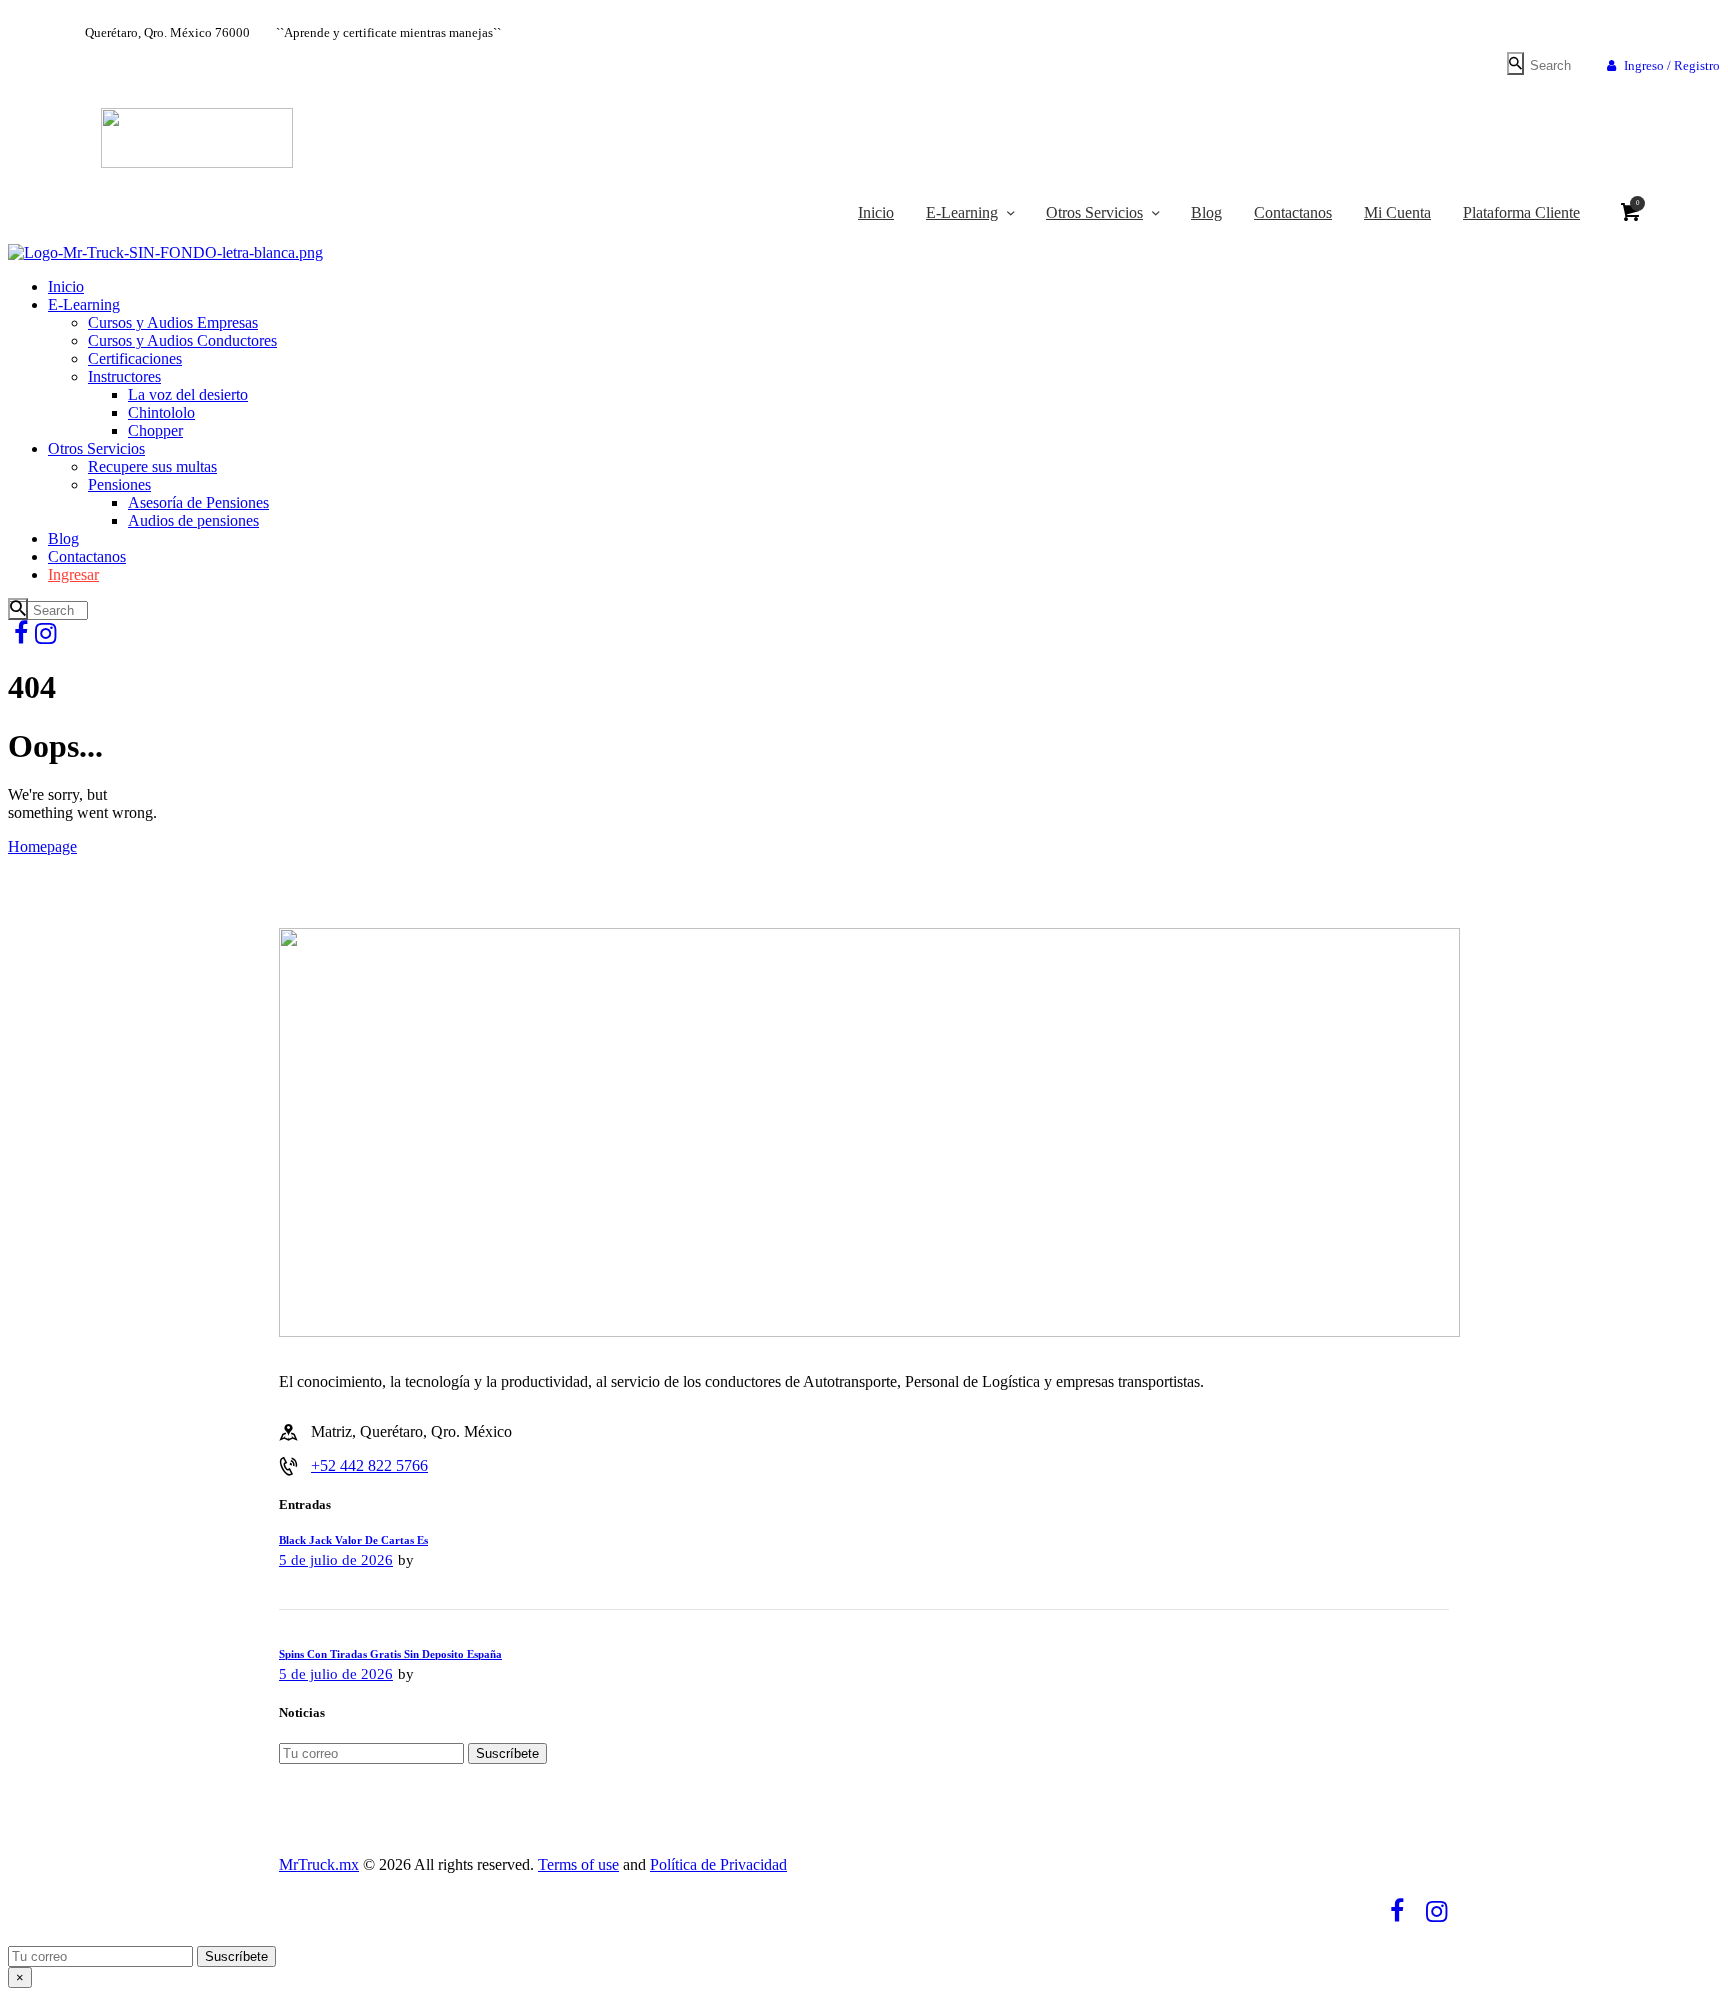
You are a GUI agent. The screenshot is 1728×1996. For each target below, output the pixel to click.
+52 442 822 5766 (369, 1465)
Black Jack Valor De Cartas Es (353, 1540)
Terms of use (578, 1864)
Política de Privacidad (718, 1864)
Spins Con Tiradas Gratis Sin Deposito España (390, 1654)
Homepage (42, 846)
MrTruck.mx (319, 1864)
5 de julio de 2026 (336, 1560)
